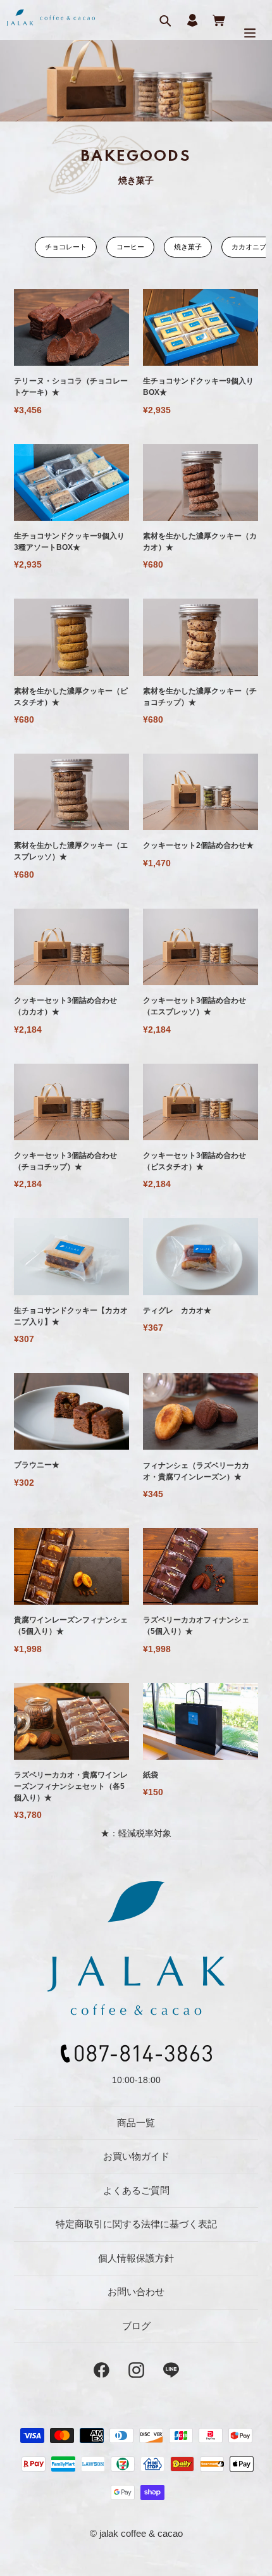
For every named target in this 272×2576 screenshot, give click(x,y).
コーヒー (130, 247)
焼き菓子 (188, 247)
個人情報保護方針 (136, 2258)
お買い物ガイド (136, 2156)
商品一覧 (136, 2123)
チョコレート (66, 247)
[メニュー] (250, 33)
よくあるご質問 (136, 2190)
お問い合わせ (136, 2292)
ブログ (136, 2326)
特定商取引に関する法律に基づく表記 (136, 2224)
